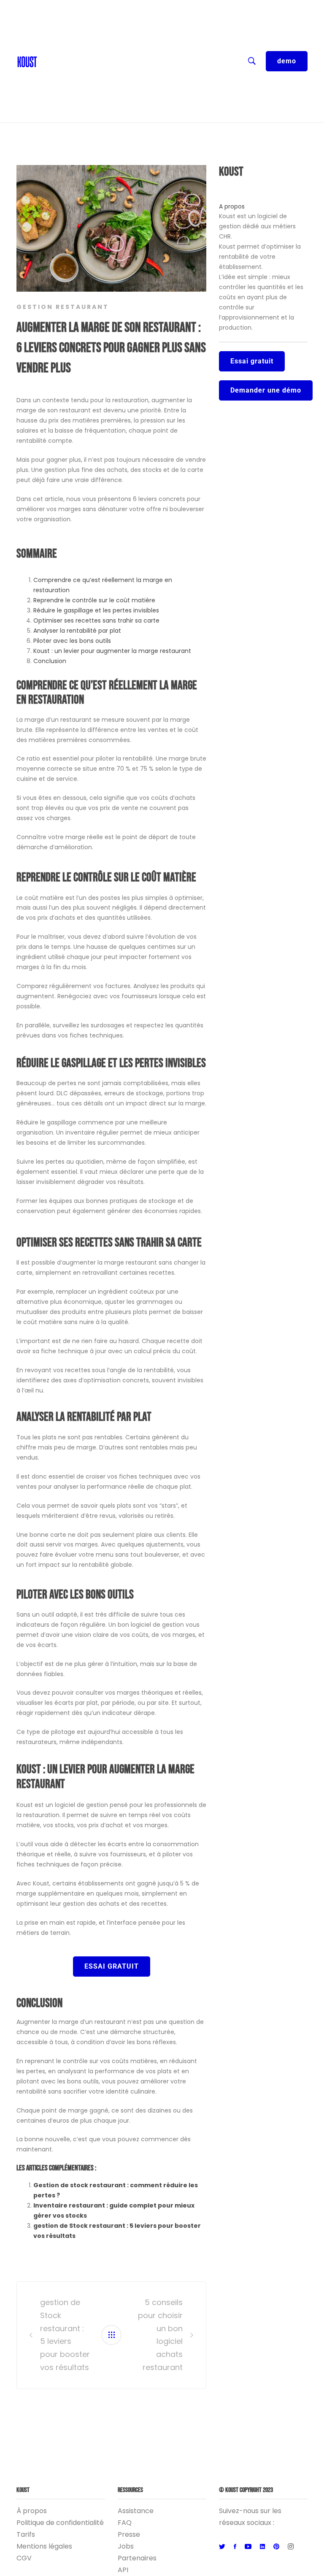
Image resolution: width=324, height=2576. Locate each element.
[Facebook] (235, 2547)
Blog (49, 42)
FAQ (125, 2523)
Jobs (126, 2546)
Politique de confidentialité (60, 2523)
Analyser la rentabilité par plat (77, 631)
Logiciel (54, 93)
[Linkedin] (262, 2547)
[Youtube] (248, 2547)
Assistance (136, 2511)
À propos (32, 2511)
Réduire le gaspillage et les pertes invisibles (96, 610)
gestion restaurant (63, 307)
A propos (232, 206)
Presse (129, 2534)
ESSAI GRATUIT (112, 1966)
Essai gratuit (252, 361)
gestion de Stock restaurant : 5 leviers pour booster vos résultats (65, 2335)
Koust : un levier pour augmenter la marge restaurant (112, 651)
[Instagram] (291, 2547)
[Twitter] (222, 2547)
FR (45, 8)
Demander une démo (266, 390)
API (123, 2570)
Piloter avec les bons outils (72, 641)
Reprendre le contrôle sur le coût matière (94, 600)
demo (287, 61)
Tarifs (26, 2534)
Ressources (61, 59)
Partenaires (137, 2558)
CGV (24, 2558)
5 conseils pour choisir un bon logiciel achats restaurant (160, 2335)
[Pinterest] (276, 2547)
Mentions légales (44, 2546)
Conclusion (50, 661)
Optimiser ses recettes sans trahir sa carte (96, 620)
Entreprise (59, 76)
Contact (55, 25)
